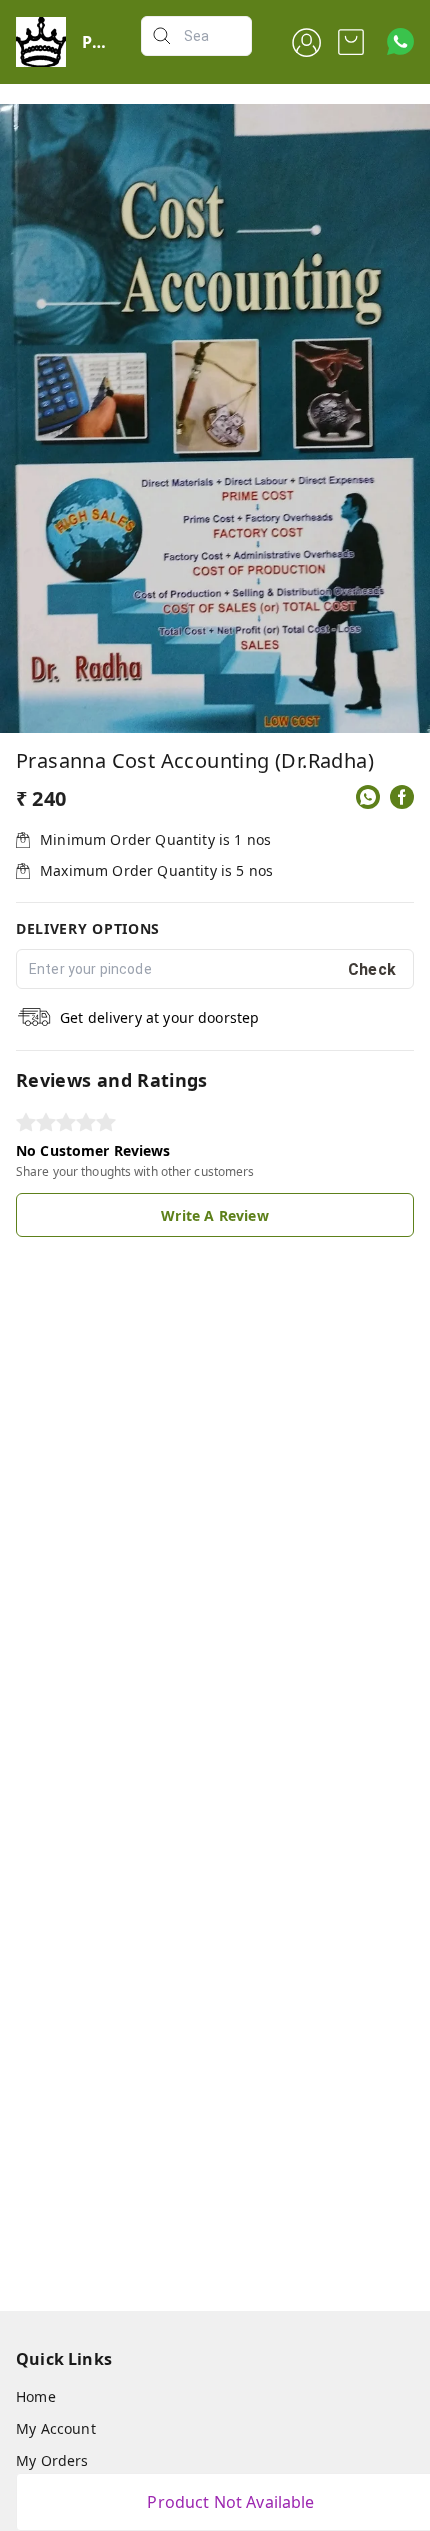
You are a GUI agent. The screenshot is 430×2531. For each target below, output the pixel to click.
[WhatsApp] (368, 797)
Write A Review (214, 1215)
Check (372, 969)
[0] (351, 42)
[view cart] (351, 42)
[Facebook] (402, 797)
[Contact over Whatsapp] (400, 41)
